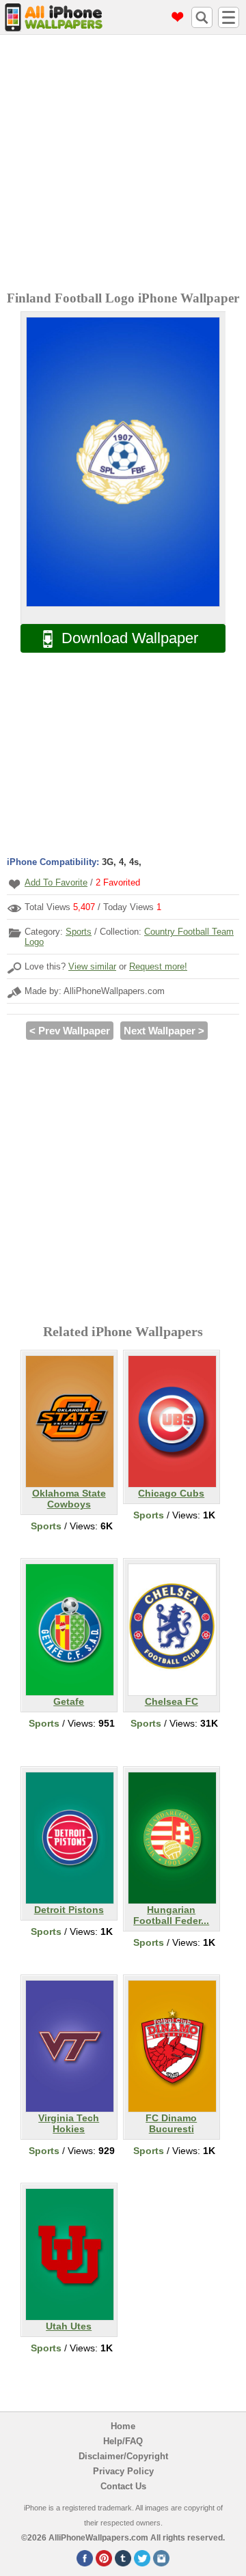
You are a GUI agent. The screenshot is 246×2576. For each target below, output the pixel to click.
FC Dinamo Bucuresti (171, 2123)
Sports (79, 932)
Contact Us (123, 2486)
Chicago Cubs (171, 1493)
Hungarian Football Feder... (171, 1915)
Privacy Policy (123, 2471)
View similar (92, 966)
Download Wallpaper (130, 638)
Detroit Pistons (69, 1910)
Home (123, 2426)
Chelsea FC (172, 1701)
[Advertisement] (123, 165)
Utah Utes (69, 2326)
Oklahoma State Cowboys (69, 1499)
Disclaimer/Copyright (123, 2456)
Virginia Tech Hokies (69, 2123)
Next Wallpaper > (164, 1031)
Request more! (158, 966)
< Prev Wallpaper (70, 1031)
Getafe (69, 1701)
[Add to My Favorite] (14, 884)
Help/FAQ (123, 2441)
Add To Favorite (56, 882)
